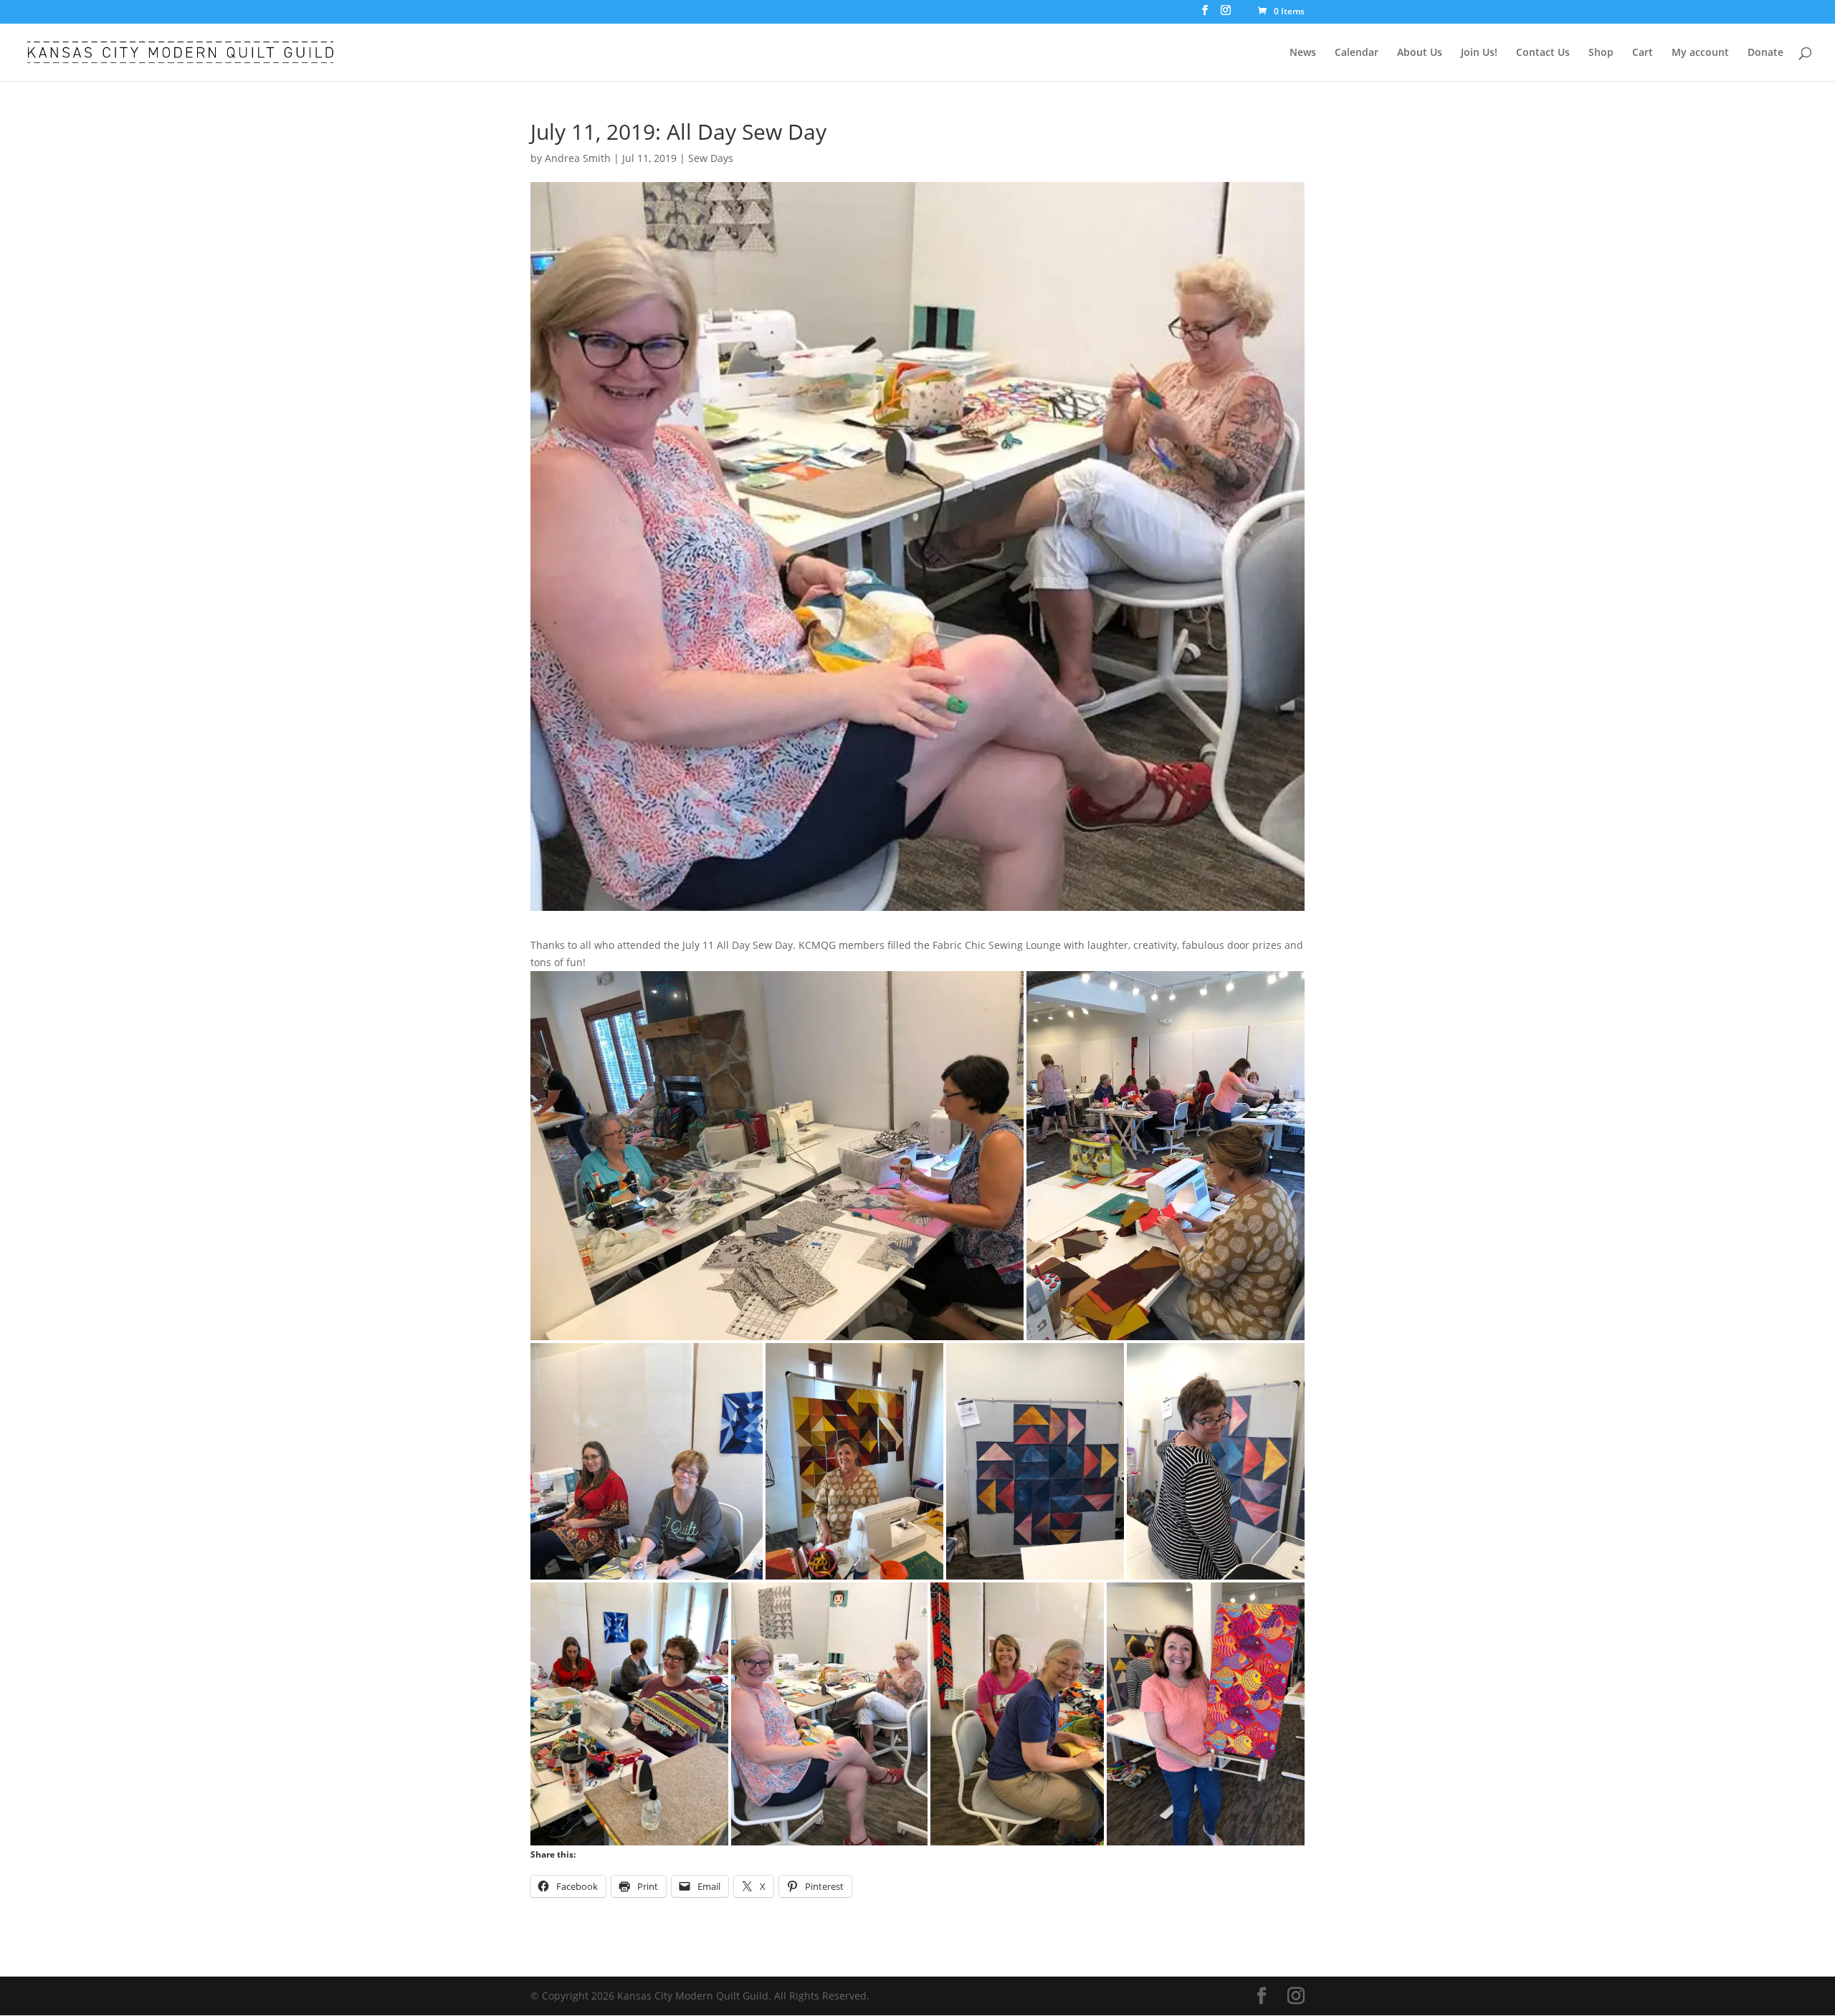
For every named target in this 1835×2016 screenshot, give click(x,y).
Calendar (1357, 53)
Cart (1643, 53)
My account (1700, 53)
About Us (1420, 53)
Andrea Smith (578, 158)
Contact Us (1543, 53)
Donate (1765, 53)
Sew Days (711, 158)
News (1303, 53)
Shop (1601, 53)
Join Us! (1479, 53)
